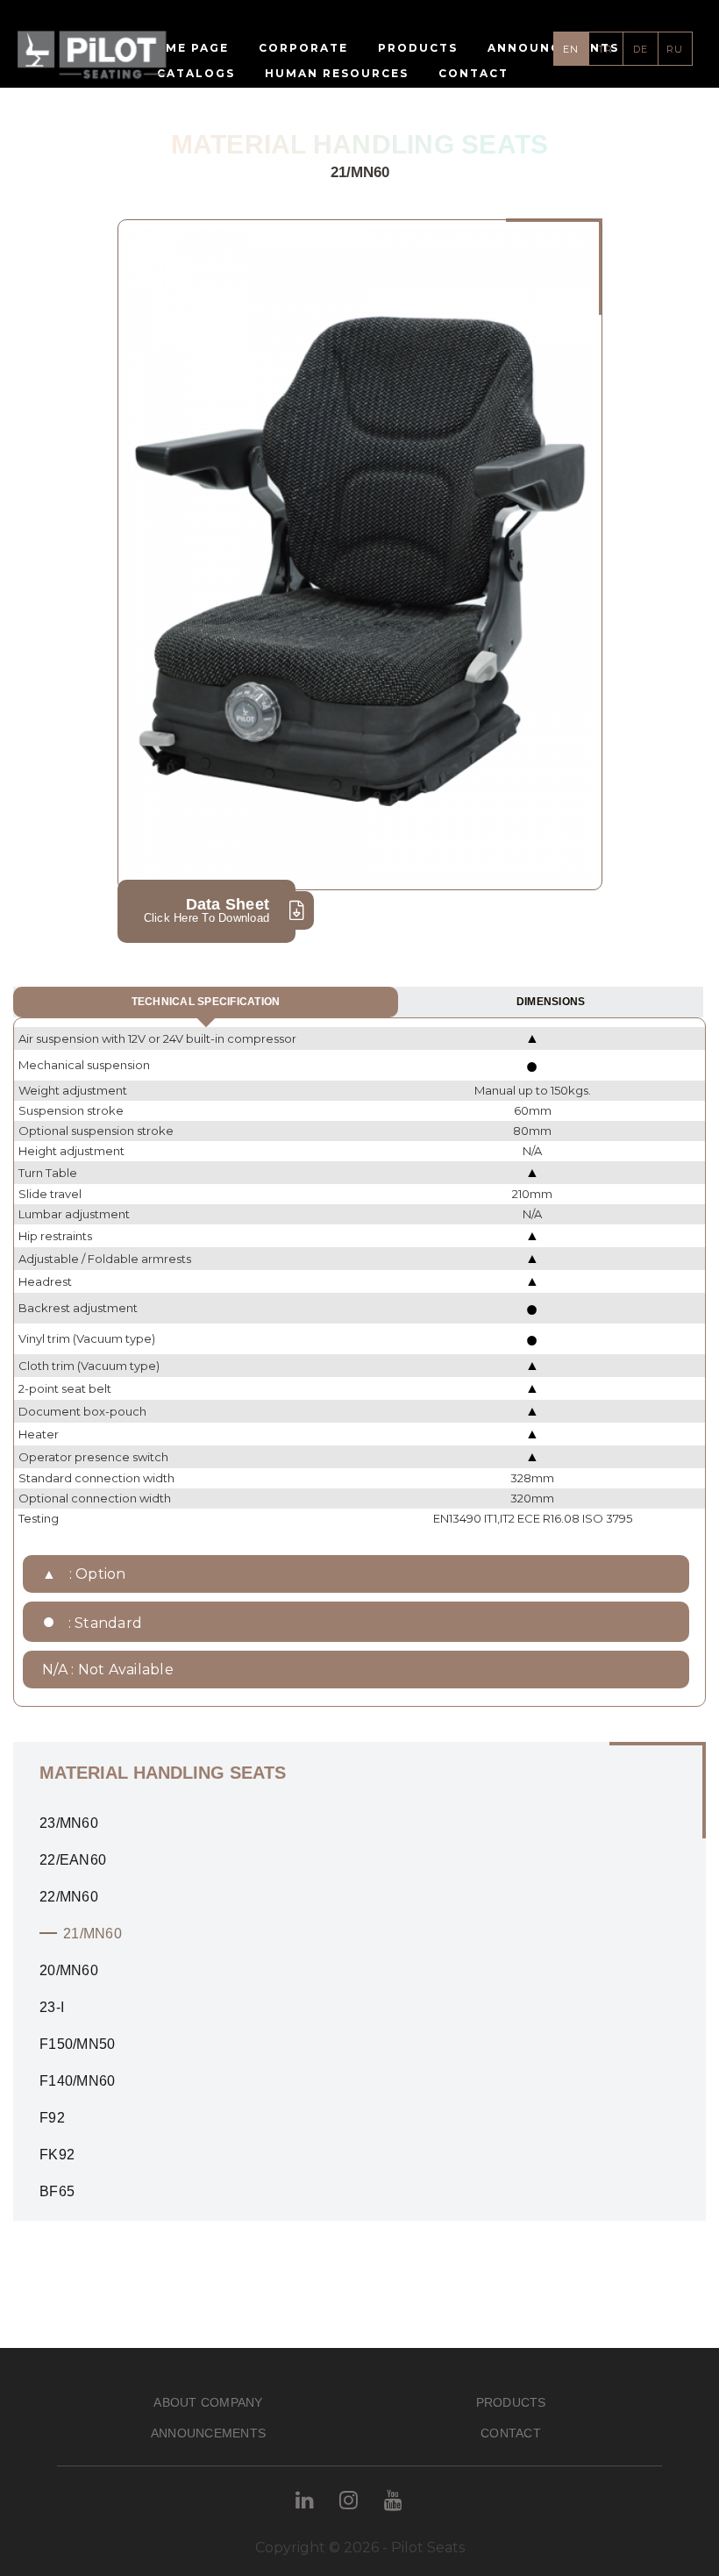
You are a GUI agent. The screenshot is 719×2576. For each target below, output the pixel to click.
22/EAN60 (73, 1860)
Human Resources (337, 73)
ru (675, 49)
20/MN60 (69, 1970)
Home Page (186, 48)
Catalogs (196, 73)
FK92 (57, 2155)
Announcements (208, 2433)
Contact (511, 2433)
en (571, 49)
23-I (52, 2007)
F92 (52, 2118)
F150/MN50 (77, 2044)
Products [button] (418, 48)
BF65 (57, 2191)
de (641, 49)
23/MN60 (69, 1823)
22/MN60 (69, 1897)
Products (511, 2402)
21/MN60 (93, 1934)
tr (605, 49)
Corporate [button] (303, 48)
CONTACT (473, 73)
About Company (208, 2402)
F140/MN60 (77, 2081)
